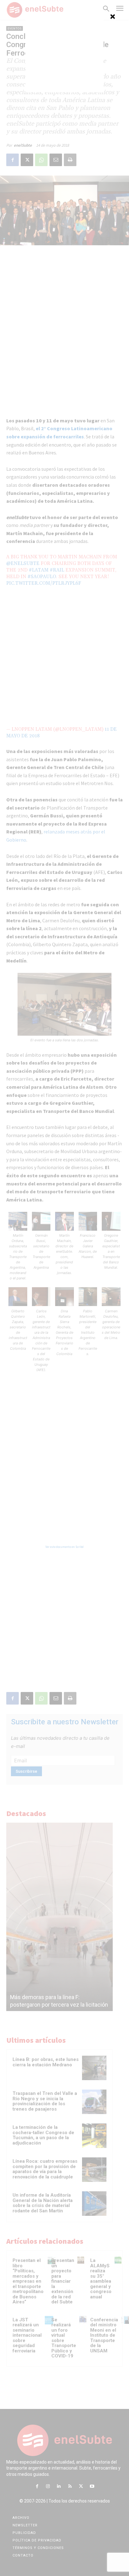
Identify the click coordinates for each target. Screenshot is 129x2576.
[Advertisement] (64, 53)
